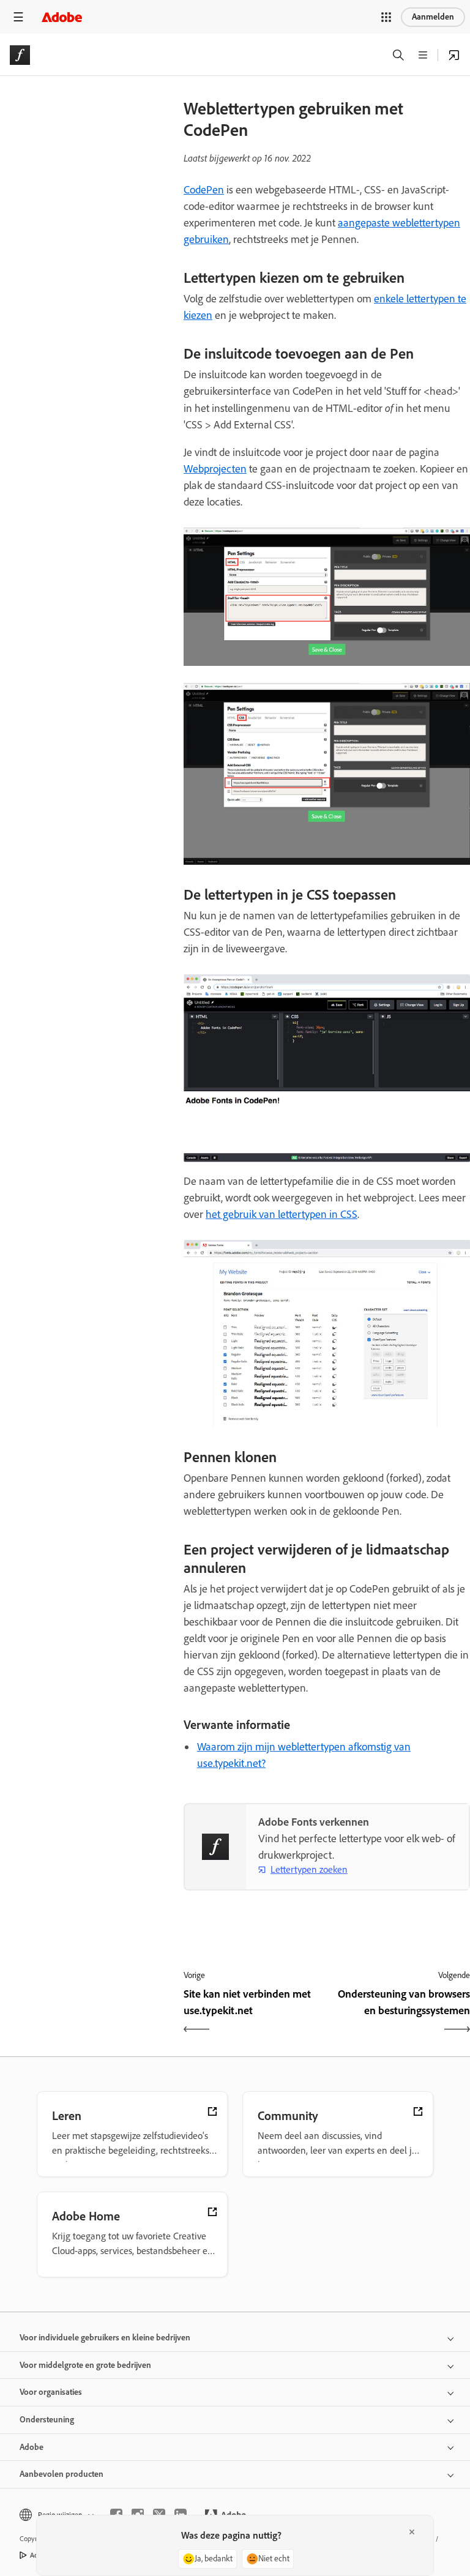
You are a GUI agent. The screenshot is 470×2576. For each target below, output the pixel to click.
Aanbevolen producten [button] (62, 2474)
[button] (386, 17)
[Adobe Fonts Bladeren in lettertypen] (454, 55)
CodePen (204, 190)
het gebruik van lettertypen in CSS (282, 1214)
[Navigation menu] (18, 17)
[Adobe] (62, 17)
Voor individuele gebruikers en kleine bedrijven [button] (105, 2338)
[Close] (412, 2532)
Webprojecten (215, 469)
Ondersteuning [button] (47, 2420)
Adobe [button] (32, 2447)
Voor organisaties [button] (51, 2392)
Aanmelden (433, 17)
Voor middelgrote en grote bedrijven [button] (85, 2365)
